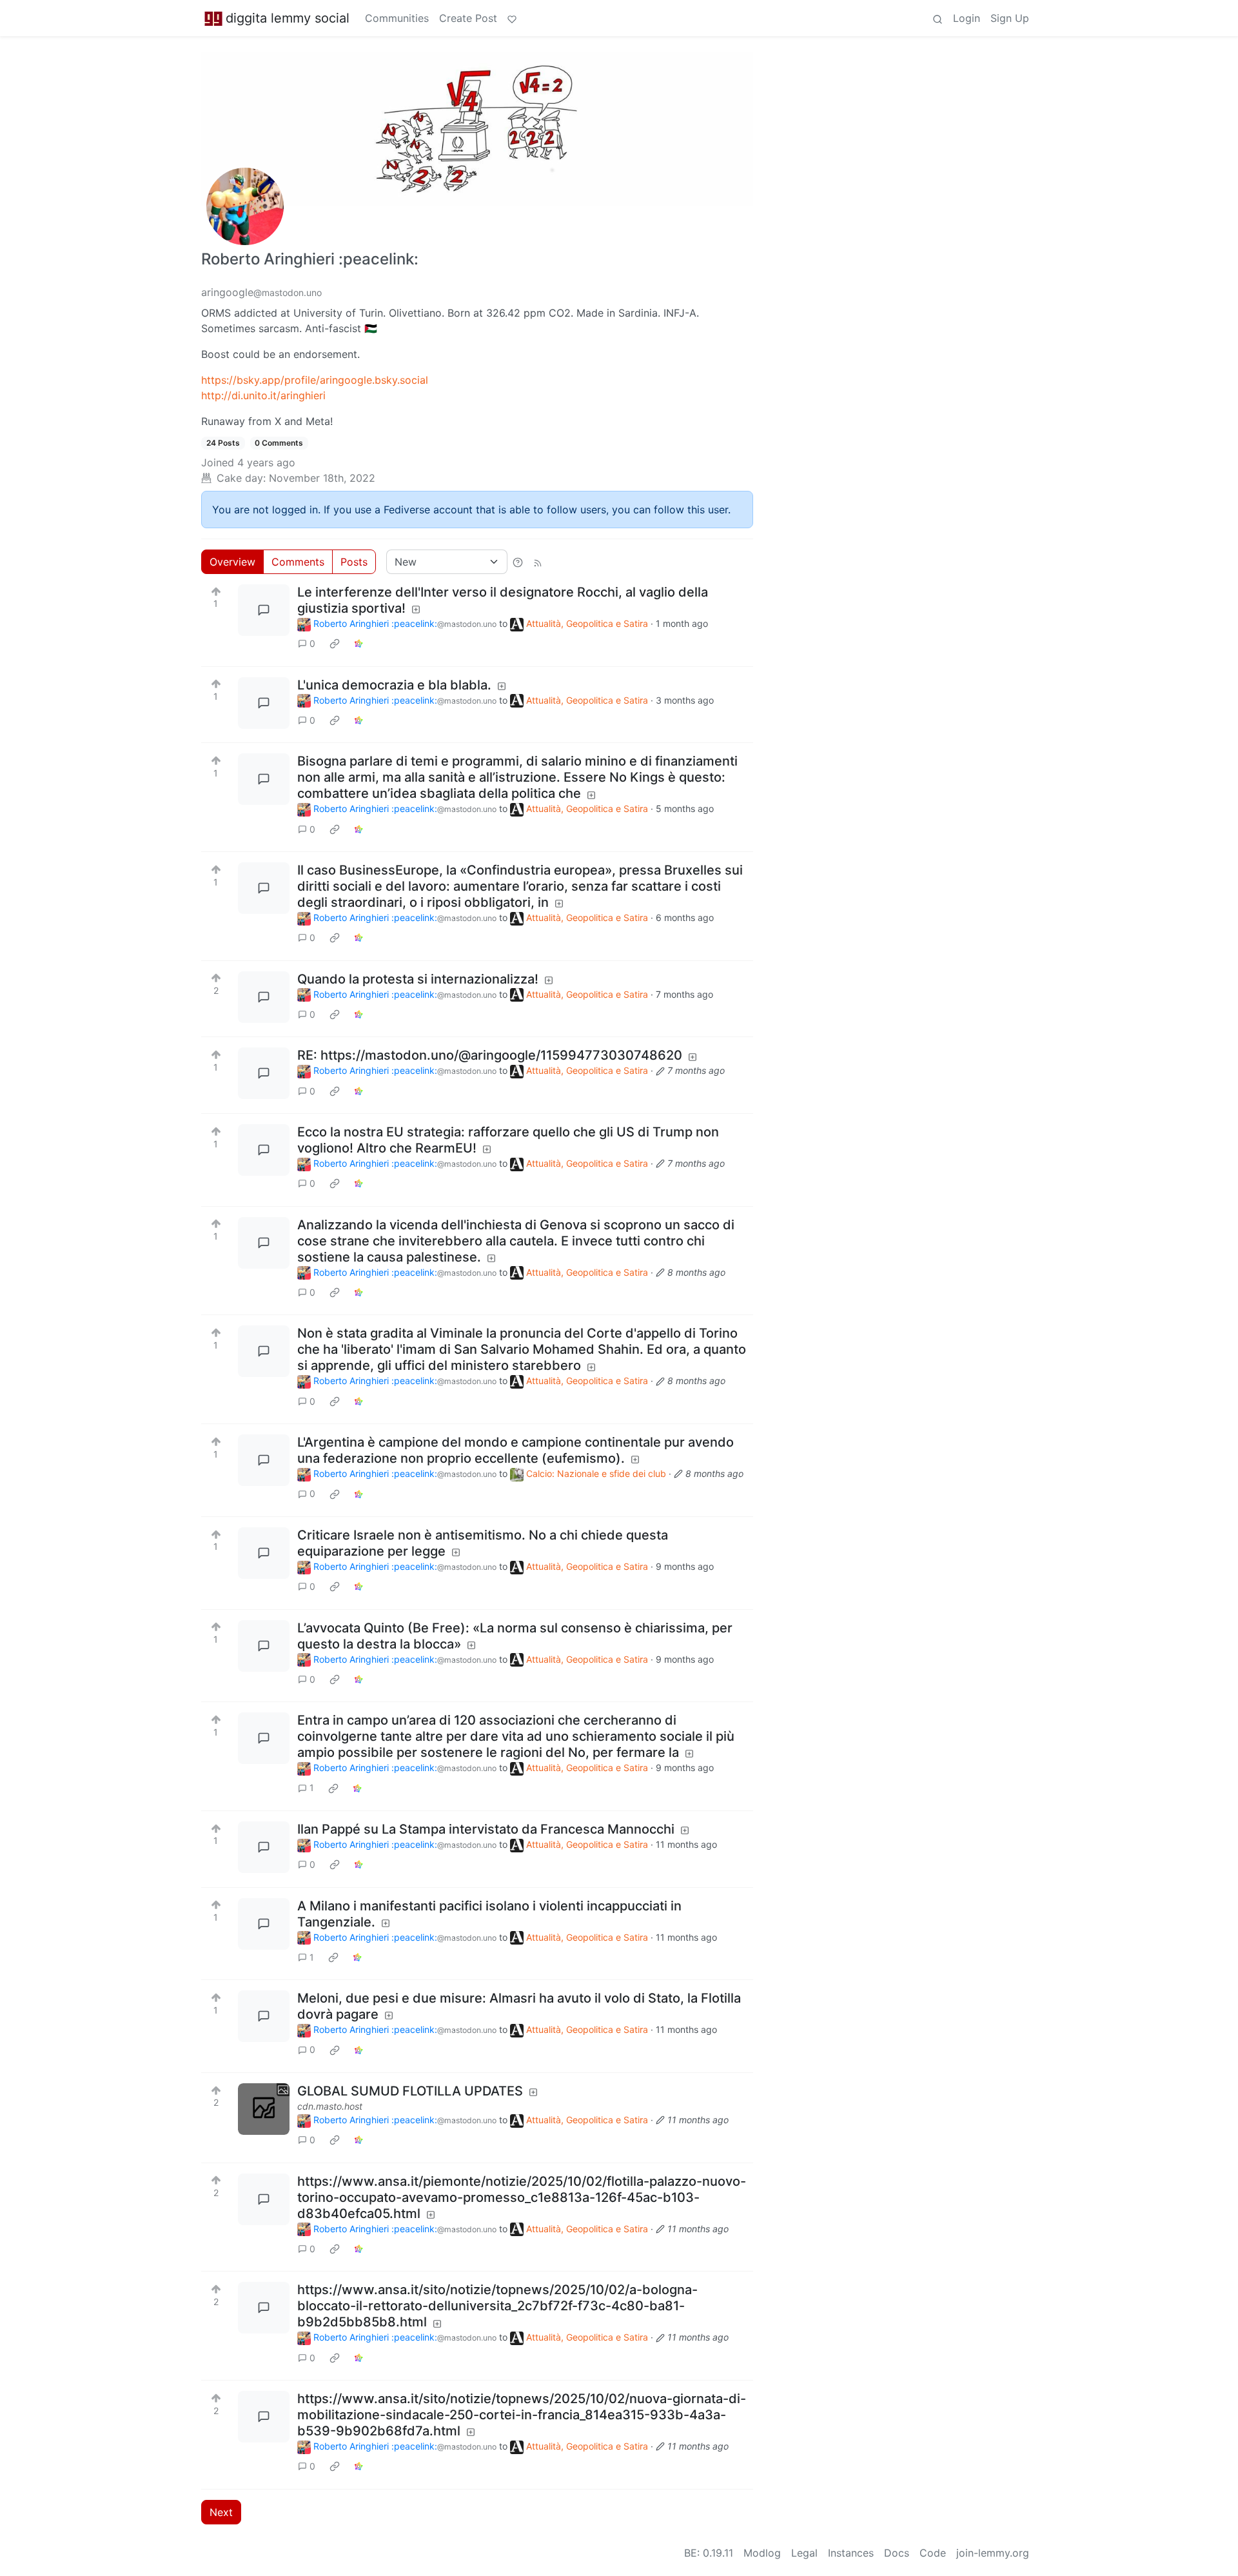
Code (933, 2553)
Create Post (468, 18)
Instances (851, 2553)
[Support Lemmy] (512, 18)
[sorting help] (518, 562)
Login (967, 18)
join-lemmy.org (993, 2553)
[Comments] (264, 610)
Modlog (762, 2553)
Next (221, 2512)
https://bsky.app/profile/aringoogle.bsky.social (315, 380)
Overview (232, 562)
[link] (335, 644)
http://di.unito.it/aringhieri (263, 395)
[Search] (938, 18)
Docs (897, 2553)
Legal (804, 2553)
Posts (354, 562)
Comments (298, 562)
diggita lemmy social (288, 18)
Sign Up (1010, 18)
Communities (397, 18)
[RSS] (538, 562)
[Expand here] (264, 2109)
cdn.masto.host (330, 2106)
